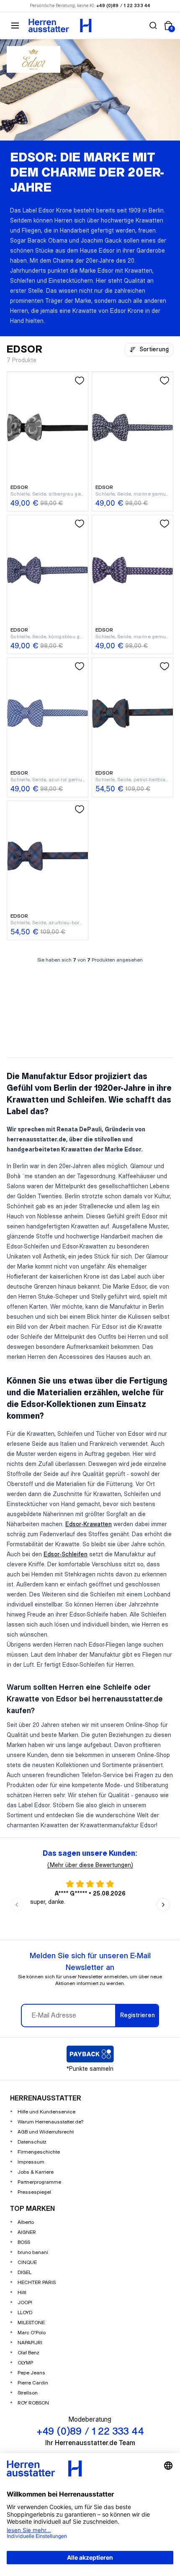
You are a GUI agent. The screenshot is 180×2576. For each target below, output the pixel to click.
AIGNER (27, 2232)
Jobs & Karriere (36, 2172)
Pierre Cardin (33, 2383)
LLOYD (25, 2313)
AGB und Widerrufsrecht (46, 2132)
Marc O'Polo (32, 2333)
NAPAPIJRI (30, 2343)
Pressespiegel (34, 2192)
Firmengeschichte (39, 2152)
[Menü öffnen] (15, 26)
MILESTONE (31, 2323)
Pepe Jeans (31, 2373)
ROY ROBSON (33, 2403)
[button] (153, 26)
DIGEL (24, 2273)
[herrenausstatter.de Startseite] (60, 26)
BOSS (24, 2242)
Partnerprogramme (39, 2182)
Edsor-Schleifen (66, 1555)
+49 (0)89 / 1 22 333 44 (123, 6)
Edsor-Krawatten (89, 1525)
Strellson (28, 2393)
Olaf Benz (28, 2353)
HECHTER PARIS (37, 2283)
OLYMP (25, 2363)
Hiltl (22, 2293)
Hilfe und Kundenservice (46, 2112)
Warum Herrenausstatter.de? (51, 2122)
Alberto (26, 2222)
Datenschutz (32, 2142)
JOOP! (25, 2303)
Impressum (31, 2162)
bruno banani (33, 2252)
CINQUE (27, 2263)
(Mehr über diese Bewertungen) (90, 1865)
